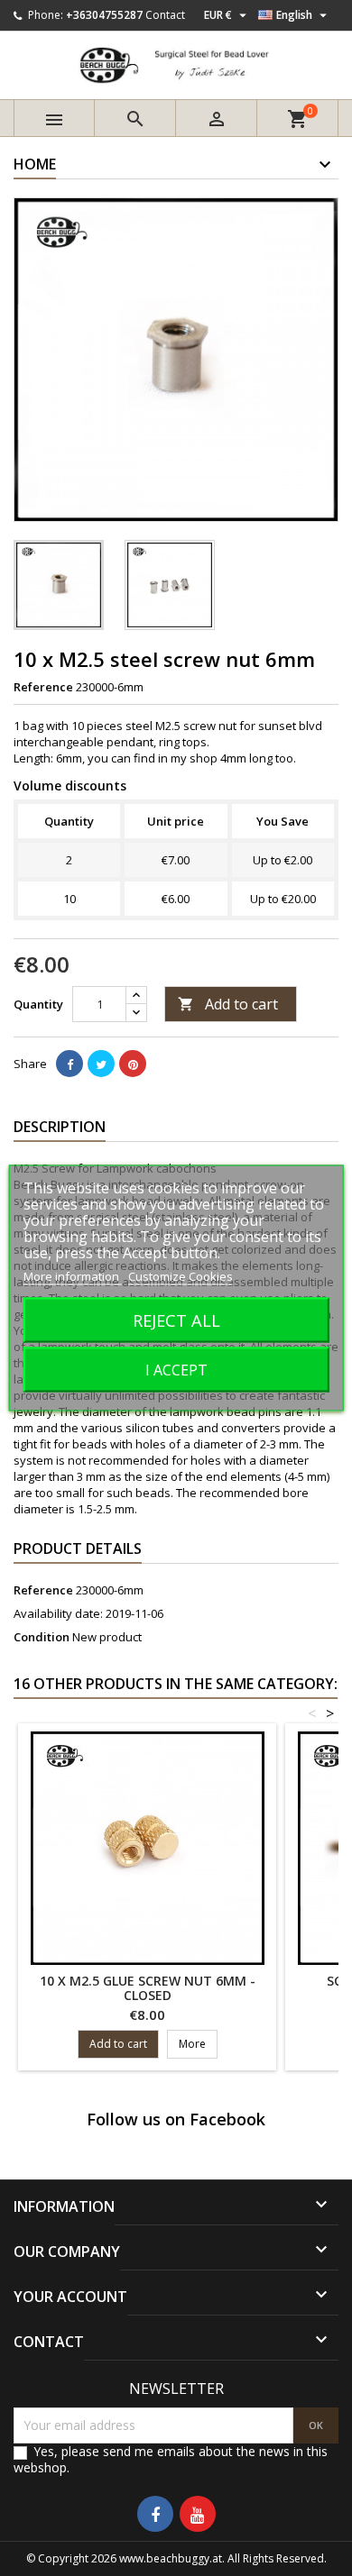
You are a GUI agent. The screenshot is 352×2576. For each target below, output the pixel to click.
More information (73, 1276)
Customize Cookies (181, 1276)
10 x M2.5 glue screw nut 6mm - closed (148, 1988)
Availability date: (58, 1613)
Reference (43, 687)
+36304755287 (104, 15)
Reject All (176, 1320)
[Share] (69, 1064)
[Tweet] (101, 1064)
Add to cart (228, 1004)
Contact (165, 15)
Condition (42, 1637)
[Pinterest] (133, 1064)
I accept (176, 1370)
